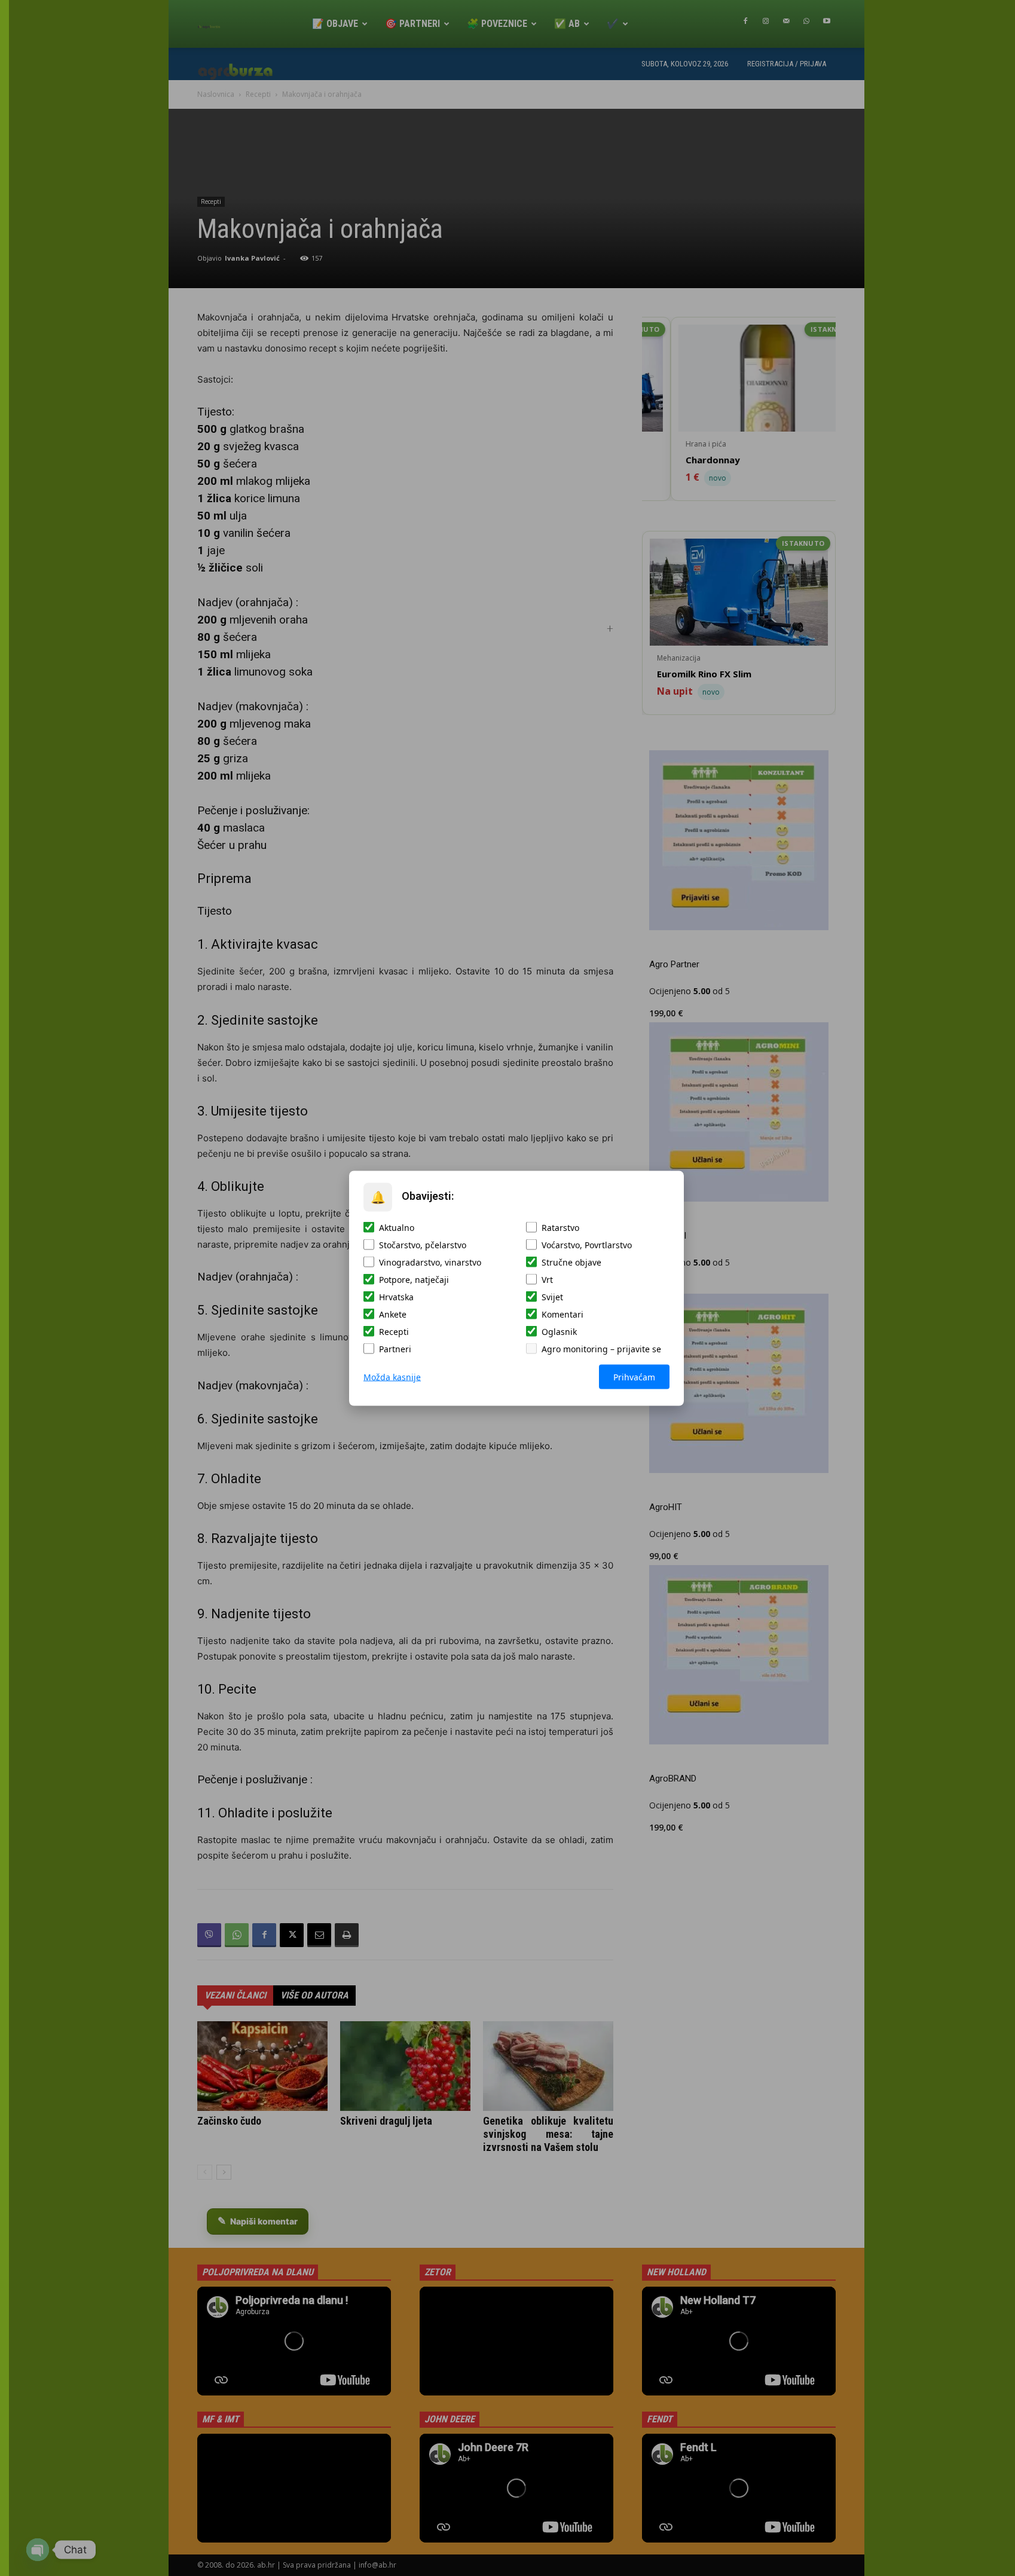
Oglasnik (559, 1331)
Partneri (395, 1348)
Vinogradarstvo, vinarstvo (430, 1262)
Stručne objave (571, 1262)
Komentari (562, 1314)
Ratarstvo (560, 1227)
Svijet (552, 1296)
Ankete (393, 1314)
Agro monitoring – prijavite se (601, 1348)
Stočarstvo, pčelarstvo (423, 1244)
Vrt (547, 1279)
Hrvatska (396, 1296)
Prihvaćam (634, 1376)
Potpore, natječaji (414, 1279)
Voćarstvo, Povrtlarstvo (587, 1244)
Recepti (394, 1331)
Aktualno (397, 1227)
